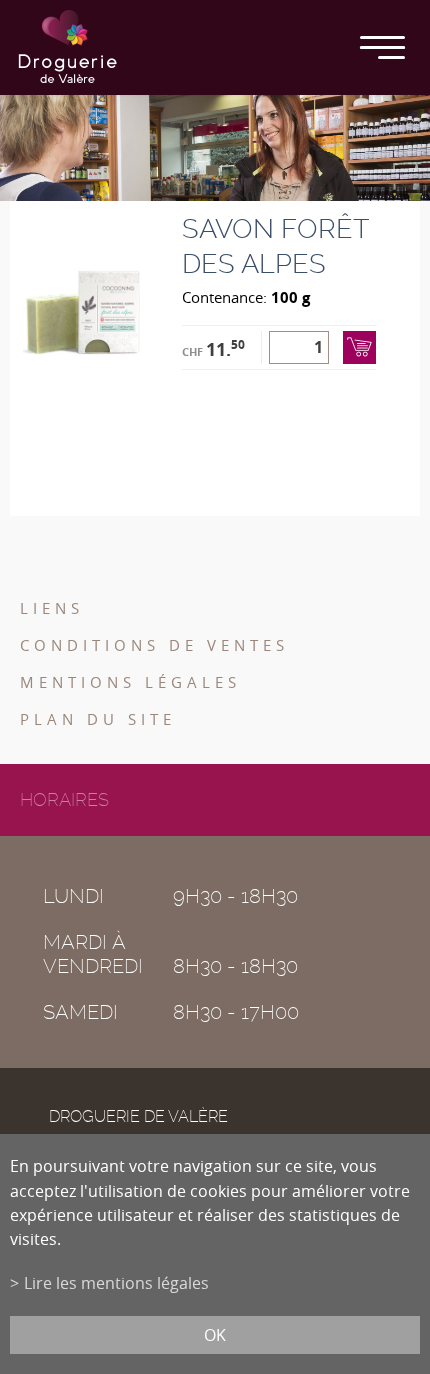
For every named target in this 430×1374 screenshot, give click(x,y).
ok (215, 1335)
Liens (52, 608)
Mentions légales (130, 682)
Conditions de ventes (154, 645)
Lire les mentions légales (116, 1283)
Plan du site (98, 719)
